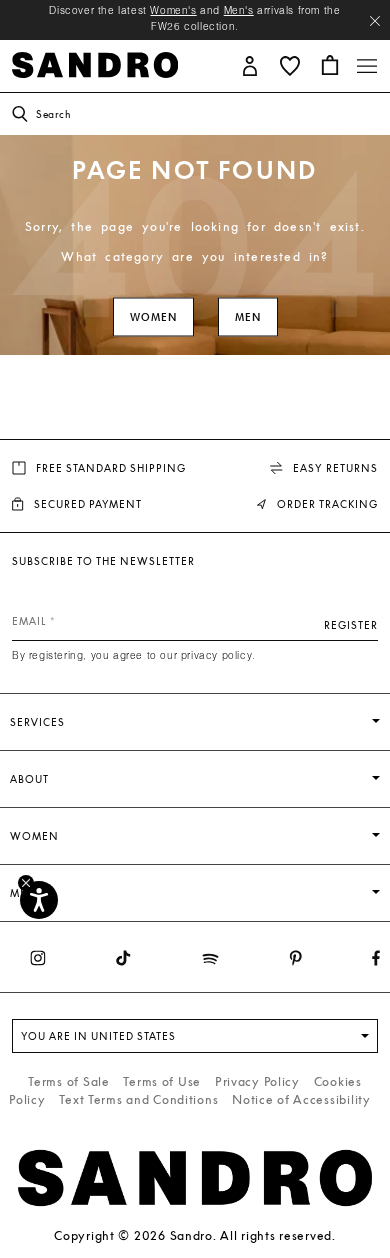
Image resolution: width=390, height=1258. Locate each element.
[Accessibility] (39, 900)
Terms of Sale (68, 1081)
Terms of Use (162, 1081)
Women (153, 317)
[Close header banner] (375, 21)
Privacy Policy (257, 1081)
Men (248, 317)
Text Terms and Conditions (138, 1099)
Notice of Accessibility (301, 1099)
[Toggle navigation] (367, 66)
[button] (250, 64)
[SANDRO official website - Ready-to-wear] (95, 63)
